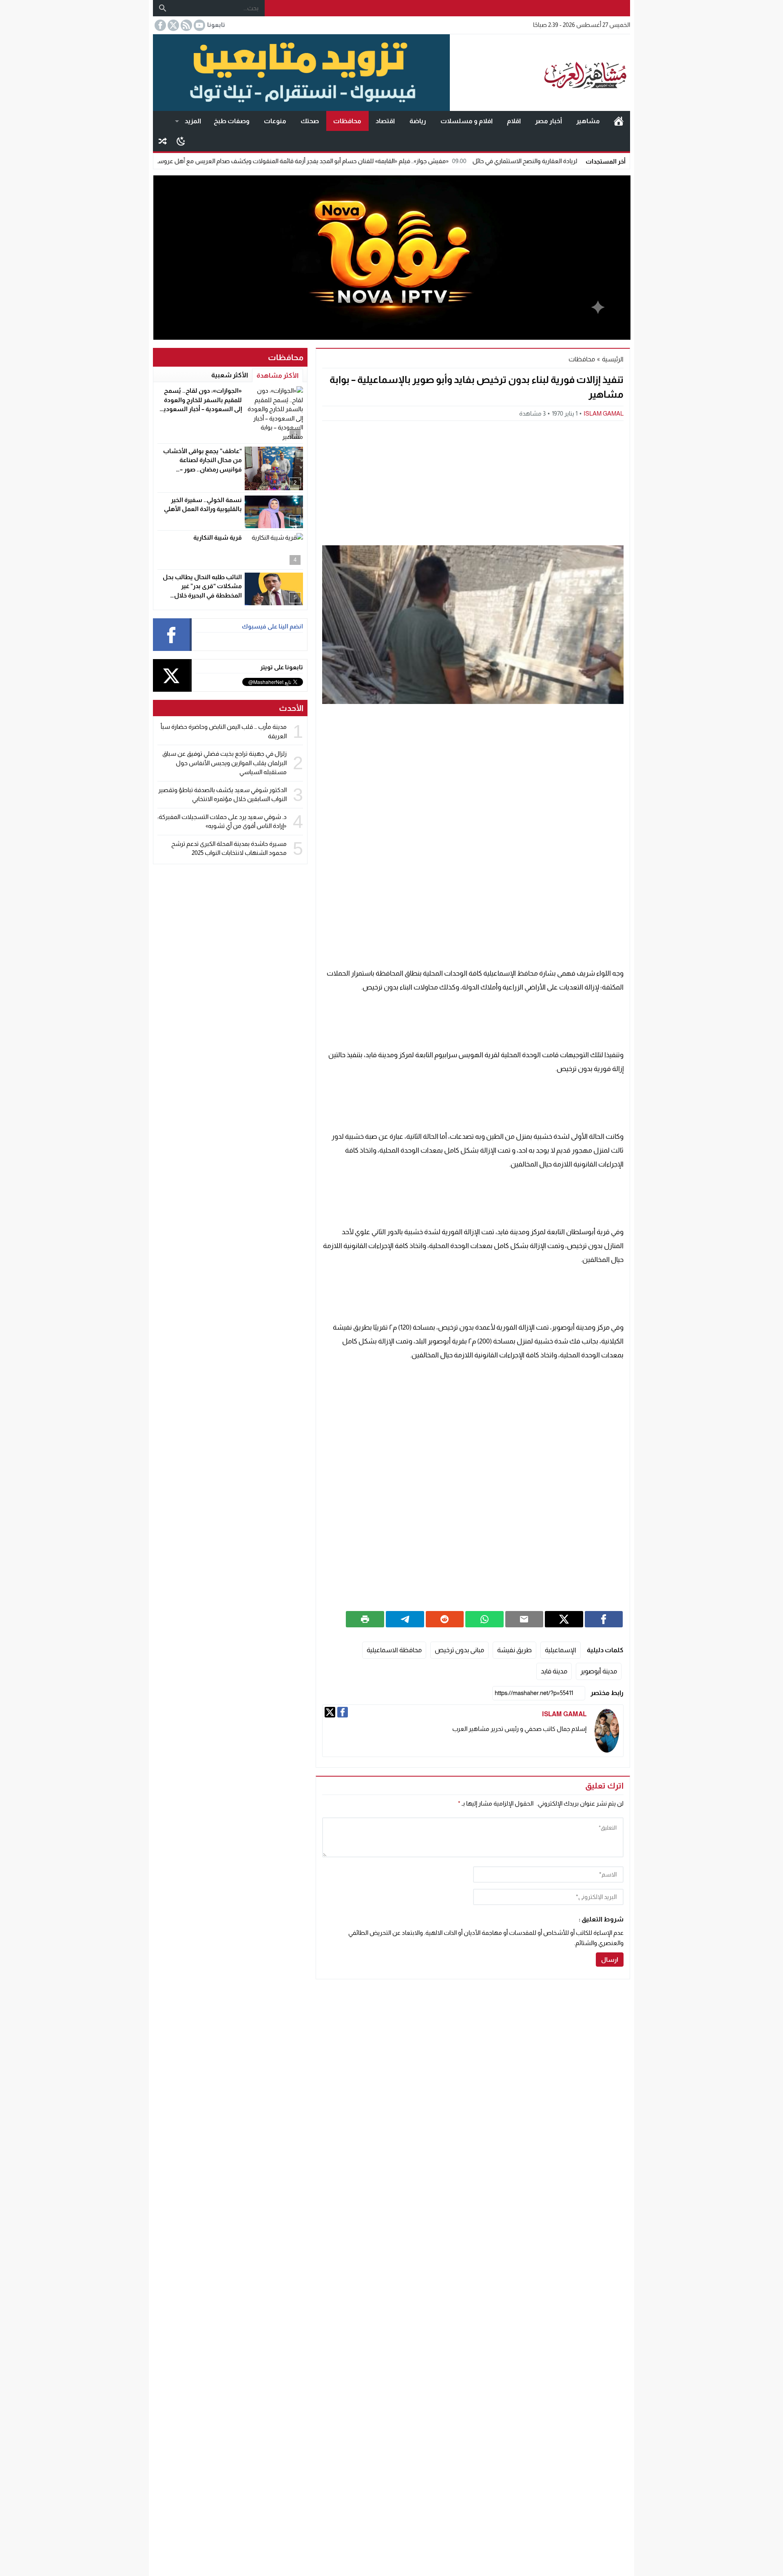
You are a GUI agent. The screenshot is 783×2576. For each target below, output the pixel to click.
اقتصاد (385, 121)
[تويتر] (330, 1712)
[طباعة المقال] (365, 1619)
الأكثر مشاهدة (278, 375)
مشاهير (588, 121)
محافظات (347, 121)
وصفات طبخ (232, 121)
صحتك (310, 121)
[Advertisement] (473, 482)
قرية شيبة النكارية (218, 537)
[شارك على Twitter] (564, 1619)
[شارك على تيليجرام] (405, 1619)
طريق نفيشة (514, 1650)
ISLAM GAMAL (604, 413)
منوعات (275, 121)
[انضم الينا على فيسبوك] (159, 25)
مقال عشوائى (163, 141)
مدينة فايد (554, 1671)
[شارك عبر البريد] (524, 1619)
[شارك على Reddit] (445, 1619)
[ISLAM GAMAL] (607, 1731)
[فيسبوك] (343, 1712)
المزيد (193, 121)
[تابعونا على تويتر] (173, 25)
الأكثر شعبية (230, 375)
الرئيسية (619, 121)
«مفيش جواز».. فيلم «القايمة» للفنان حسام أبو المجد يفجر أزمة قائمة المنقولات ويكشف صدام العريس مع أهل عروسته (375, 161)
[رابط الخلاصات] (186, 25)
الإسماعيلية (561, 1650)
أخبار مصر (549, 121)
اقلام (514, 121)
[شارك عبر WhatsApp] (484, 1619)
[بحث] (163, 8)
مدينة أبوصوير (599, 1671)
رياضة (418, 121)
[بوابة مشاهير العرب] (540, 73)
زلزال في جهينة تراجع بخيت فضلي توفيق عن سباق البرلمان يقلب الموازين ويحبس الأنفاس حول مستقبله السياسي (225, 763)
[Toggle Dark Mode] (181, 141)
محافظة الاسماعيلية (394, 1650)
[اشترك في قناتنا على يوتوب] (199, 25)
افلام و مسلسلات (467, 121)
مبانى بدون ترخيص (459, 1650)
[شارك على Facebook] (604, 1619)
